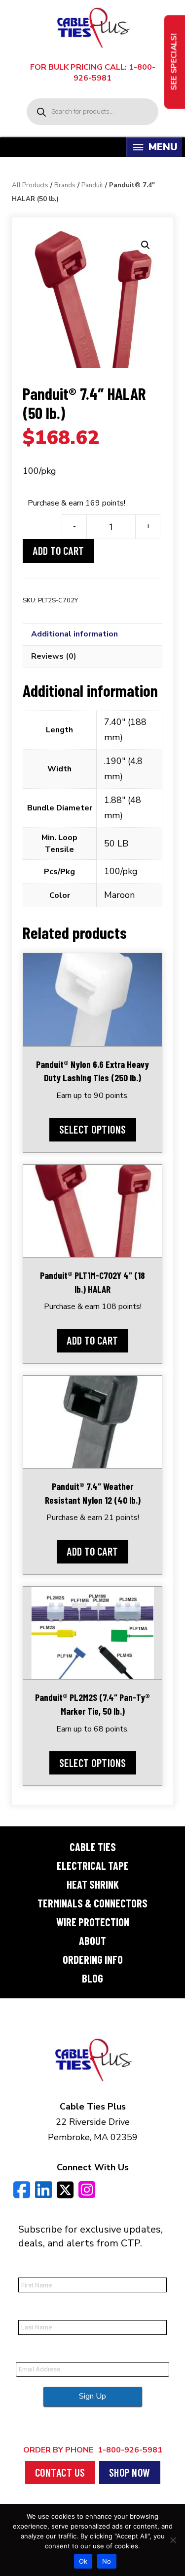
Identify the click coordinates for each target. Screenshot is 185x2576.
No (107, 2561)
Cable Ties (93, 1847)
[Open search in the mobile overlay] (92, 112)
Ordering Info (93, 1959)
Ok (83, 2561)
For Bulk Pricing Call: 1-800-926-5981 (93, 73)
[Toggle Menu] (138, 148)
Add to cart (58, 550)
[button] (146, 245)
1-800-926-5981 (93, 2450)
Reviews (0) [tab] (54, 656)
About (92, 1941)
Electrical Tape (93, 1865)
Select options (93, 1129)
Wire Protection (93, 1922)
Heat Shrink (93, 1884)
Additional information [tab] (74, 634)
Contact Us (60, 2472)
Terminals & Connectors (92, 1903)
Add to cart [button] (92, 1340)
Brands (65, 185)
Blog (92, 1978)
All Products (30, 185)
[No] (173, 2540)
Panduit (92, 185)
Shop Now (130, 2472)
